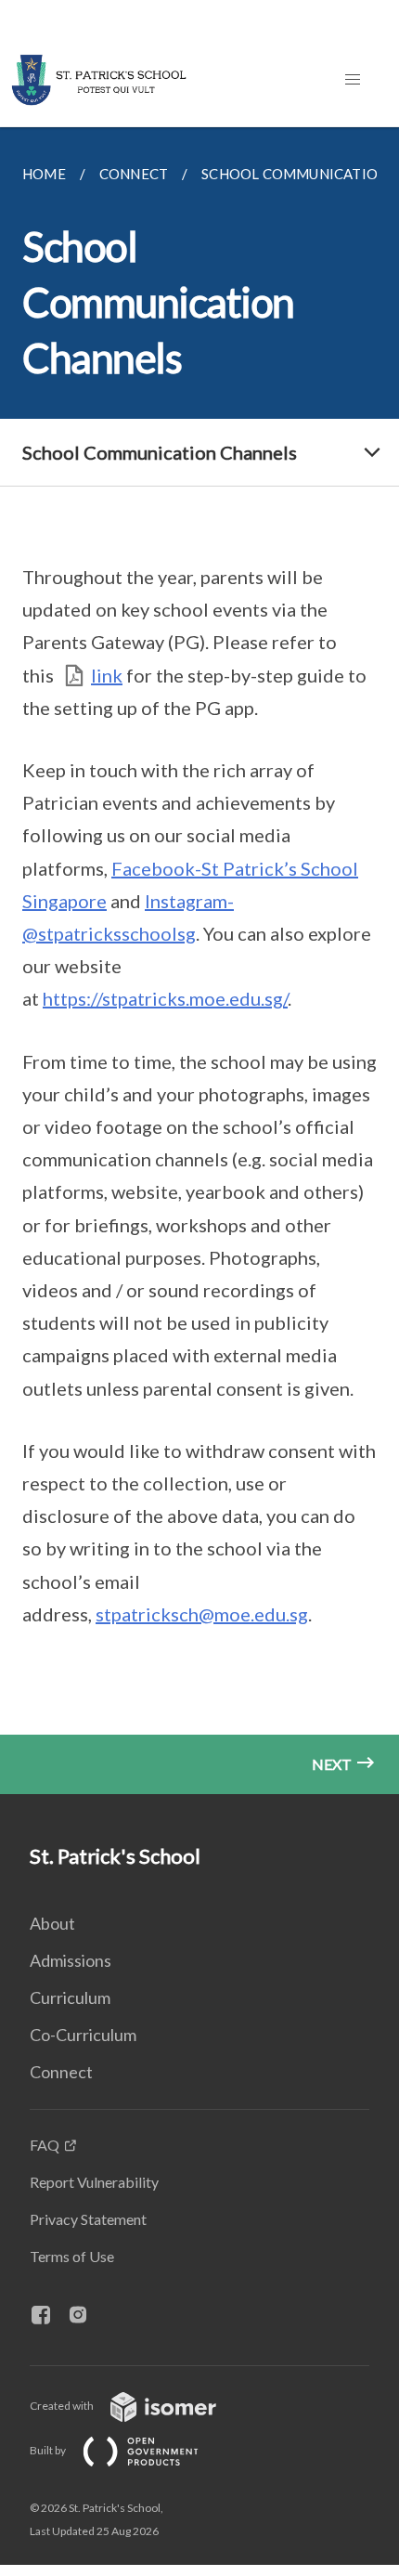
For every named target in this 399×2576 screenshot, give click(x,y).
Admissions (71, 1960)
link (107, 675)
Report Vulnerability (94, 2182)
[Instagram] (85, 2316)
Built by (49, 2450)
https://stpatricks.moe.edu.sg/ (165, 998)
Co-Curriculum (83, 2035)
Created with (63, 2406)
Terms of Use (72, 2256)
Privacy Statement (88, 2219)
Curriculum (70, 1997)
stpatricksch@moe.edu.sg (202, 1614)
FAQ (45, 2145)
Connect (61, 2072)
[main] (199, 961)
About (52, 1923)
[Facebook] (48, 2316)
